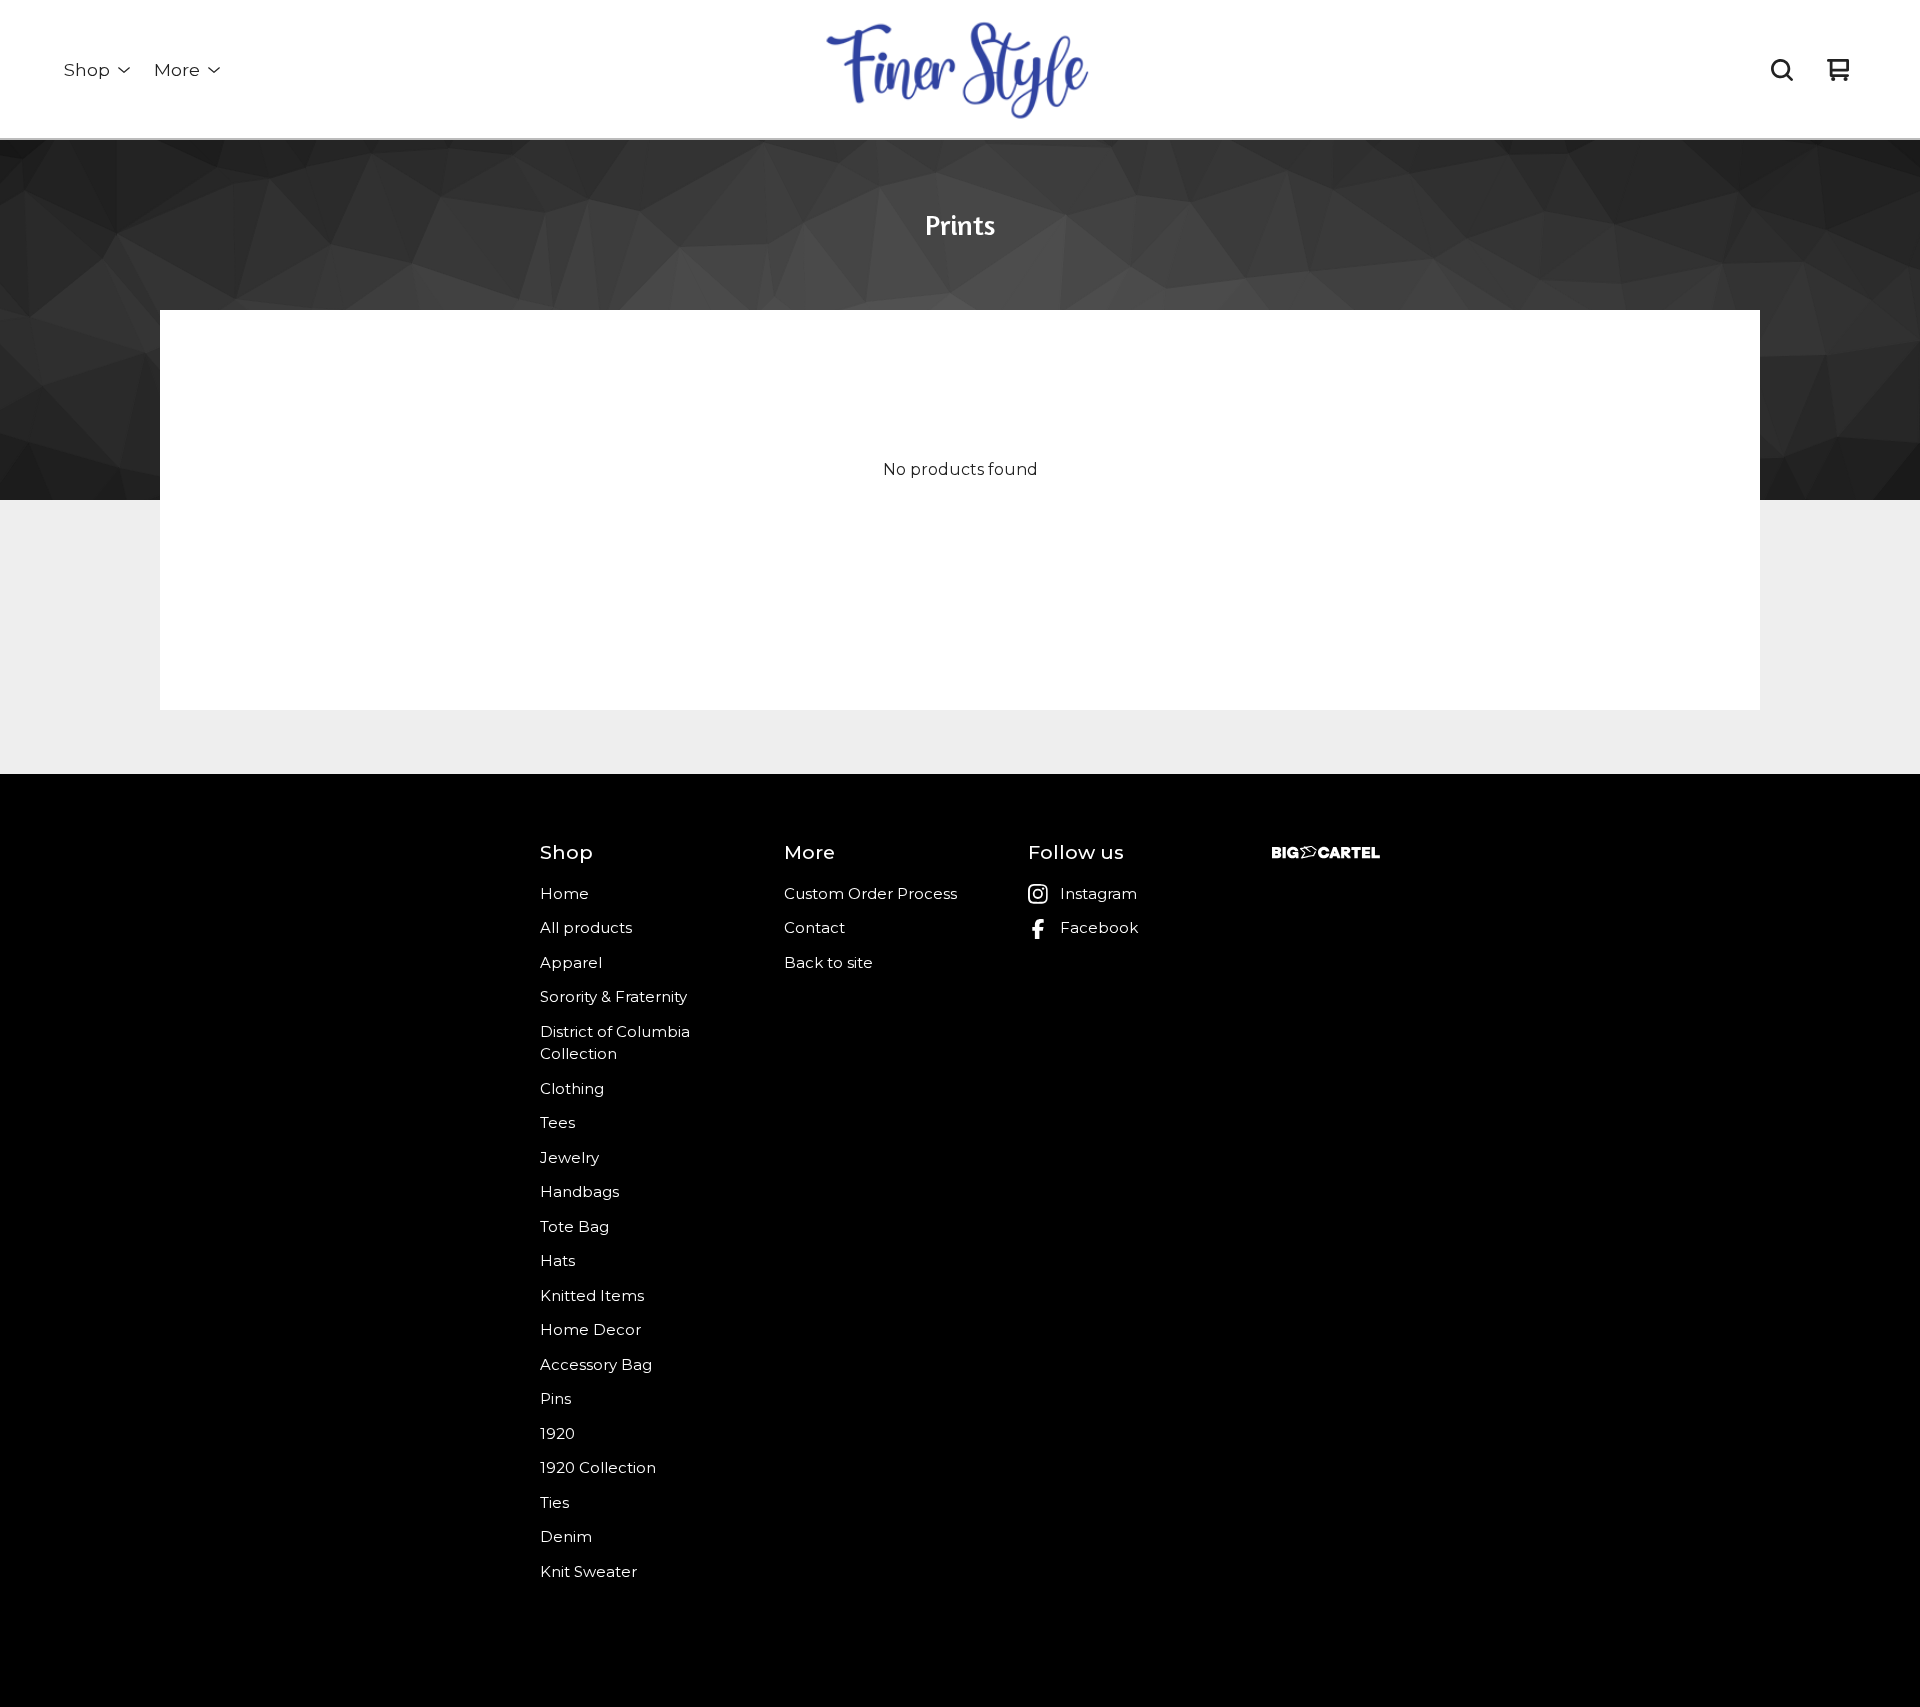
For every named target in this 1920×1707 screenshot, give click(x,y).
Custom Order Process (870, 893)
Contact (814, 927)
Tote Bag (574, 1226)
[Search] (1782, 70)
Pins (555, 1398)
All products (586, 927)
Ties (554, 1502)
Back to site (828, 962)
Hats (557, 1260)
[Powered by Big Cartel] (1326, 852)
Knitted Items (592, 1295)
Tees (557, 1122)
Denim (566, 1536)
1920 (557, 1433)
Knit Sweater (588, 1571)
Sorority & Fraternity (613, 996)
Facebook (1099, 927)
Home (564, 893)
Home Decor (590, 1329)
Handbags (579, 1191)
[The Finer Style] (960, 70)
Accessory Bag (596, 1364)
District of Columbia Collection (615, 1043)
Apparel (571, 962)
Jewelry (569, 1157)
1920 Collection (598, 1467)
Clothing (572, 1088)
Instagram (1098, 893)
